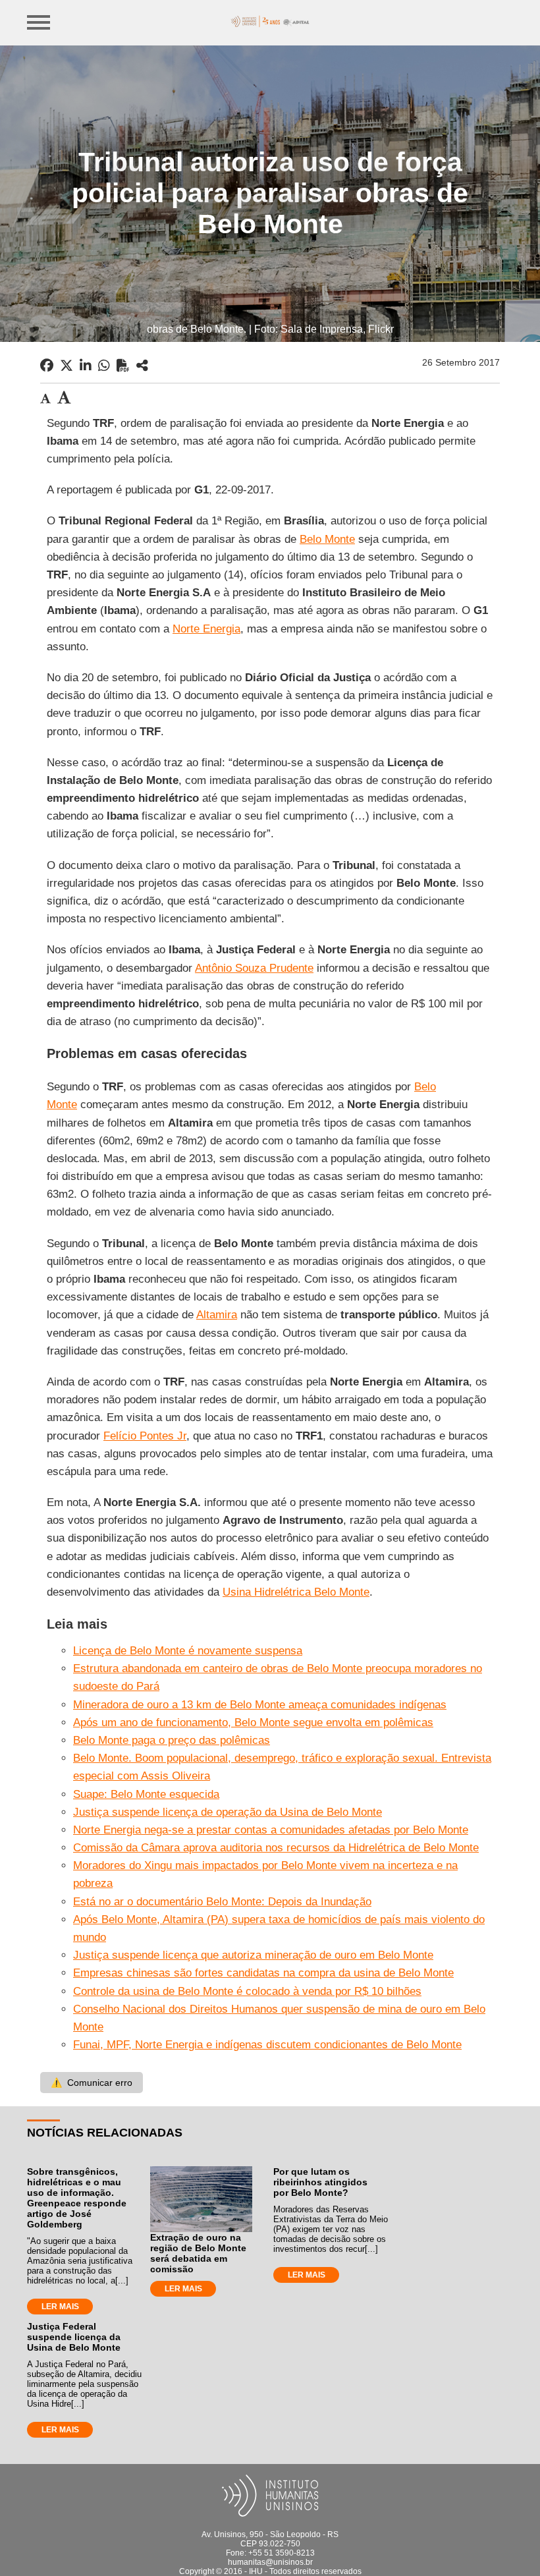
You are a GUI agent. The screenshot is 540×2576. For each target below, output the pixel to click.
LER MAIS (60, 2307)
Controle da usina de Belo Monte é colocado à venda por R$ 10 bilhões (247, 1991)
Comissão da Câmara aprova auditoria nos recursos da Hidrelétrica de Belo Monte (276, 1848)
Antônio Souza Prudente (254, 968)
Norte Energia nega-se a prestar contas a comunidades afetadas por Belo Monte (271, 1830)
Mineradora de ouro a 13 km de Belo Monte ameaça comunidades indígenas (260, 1705)
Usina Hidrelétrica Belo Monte (296, 1592)
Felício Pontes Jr (145, 1436)
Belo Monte (327, 539)
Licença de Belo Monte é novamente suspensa (188, 1651)
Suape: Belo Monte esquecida (146, 1794)
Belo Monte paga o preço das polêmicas (172, 1740)
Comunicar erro (92, 2083)
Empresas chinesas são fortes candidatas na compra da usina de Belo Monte (263, 1973)
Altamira (217, 1315)
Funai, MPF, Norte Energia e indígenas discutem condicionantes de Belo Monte (267, 2045)
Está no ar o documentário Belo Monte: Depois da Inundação (222, 1902)
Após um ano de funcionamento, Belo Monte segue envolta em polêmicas (253, 1722)
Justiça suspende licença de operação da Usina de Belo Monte (228, 1812)
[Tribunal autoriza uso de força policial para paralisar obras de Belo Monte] (142, 366)
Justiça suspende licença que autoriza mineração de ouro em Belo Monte (253, 1955)
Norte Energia (206, 629)
